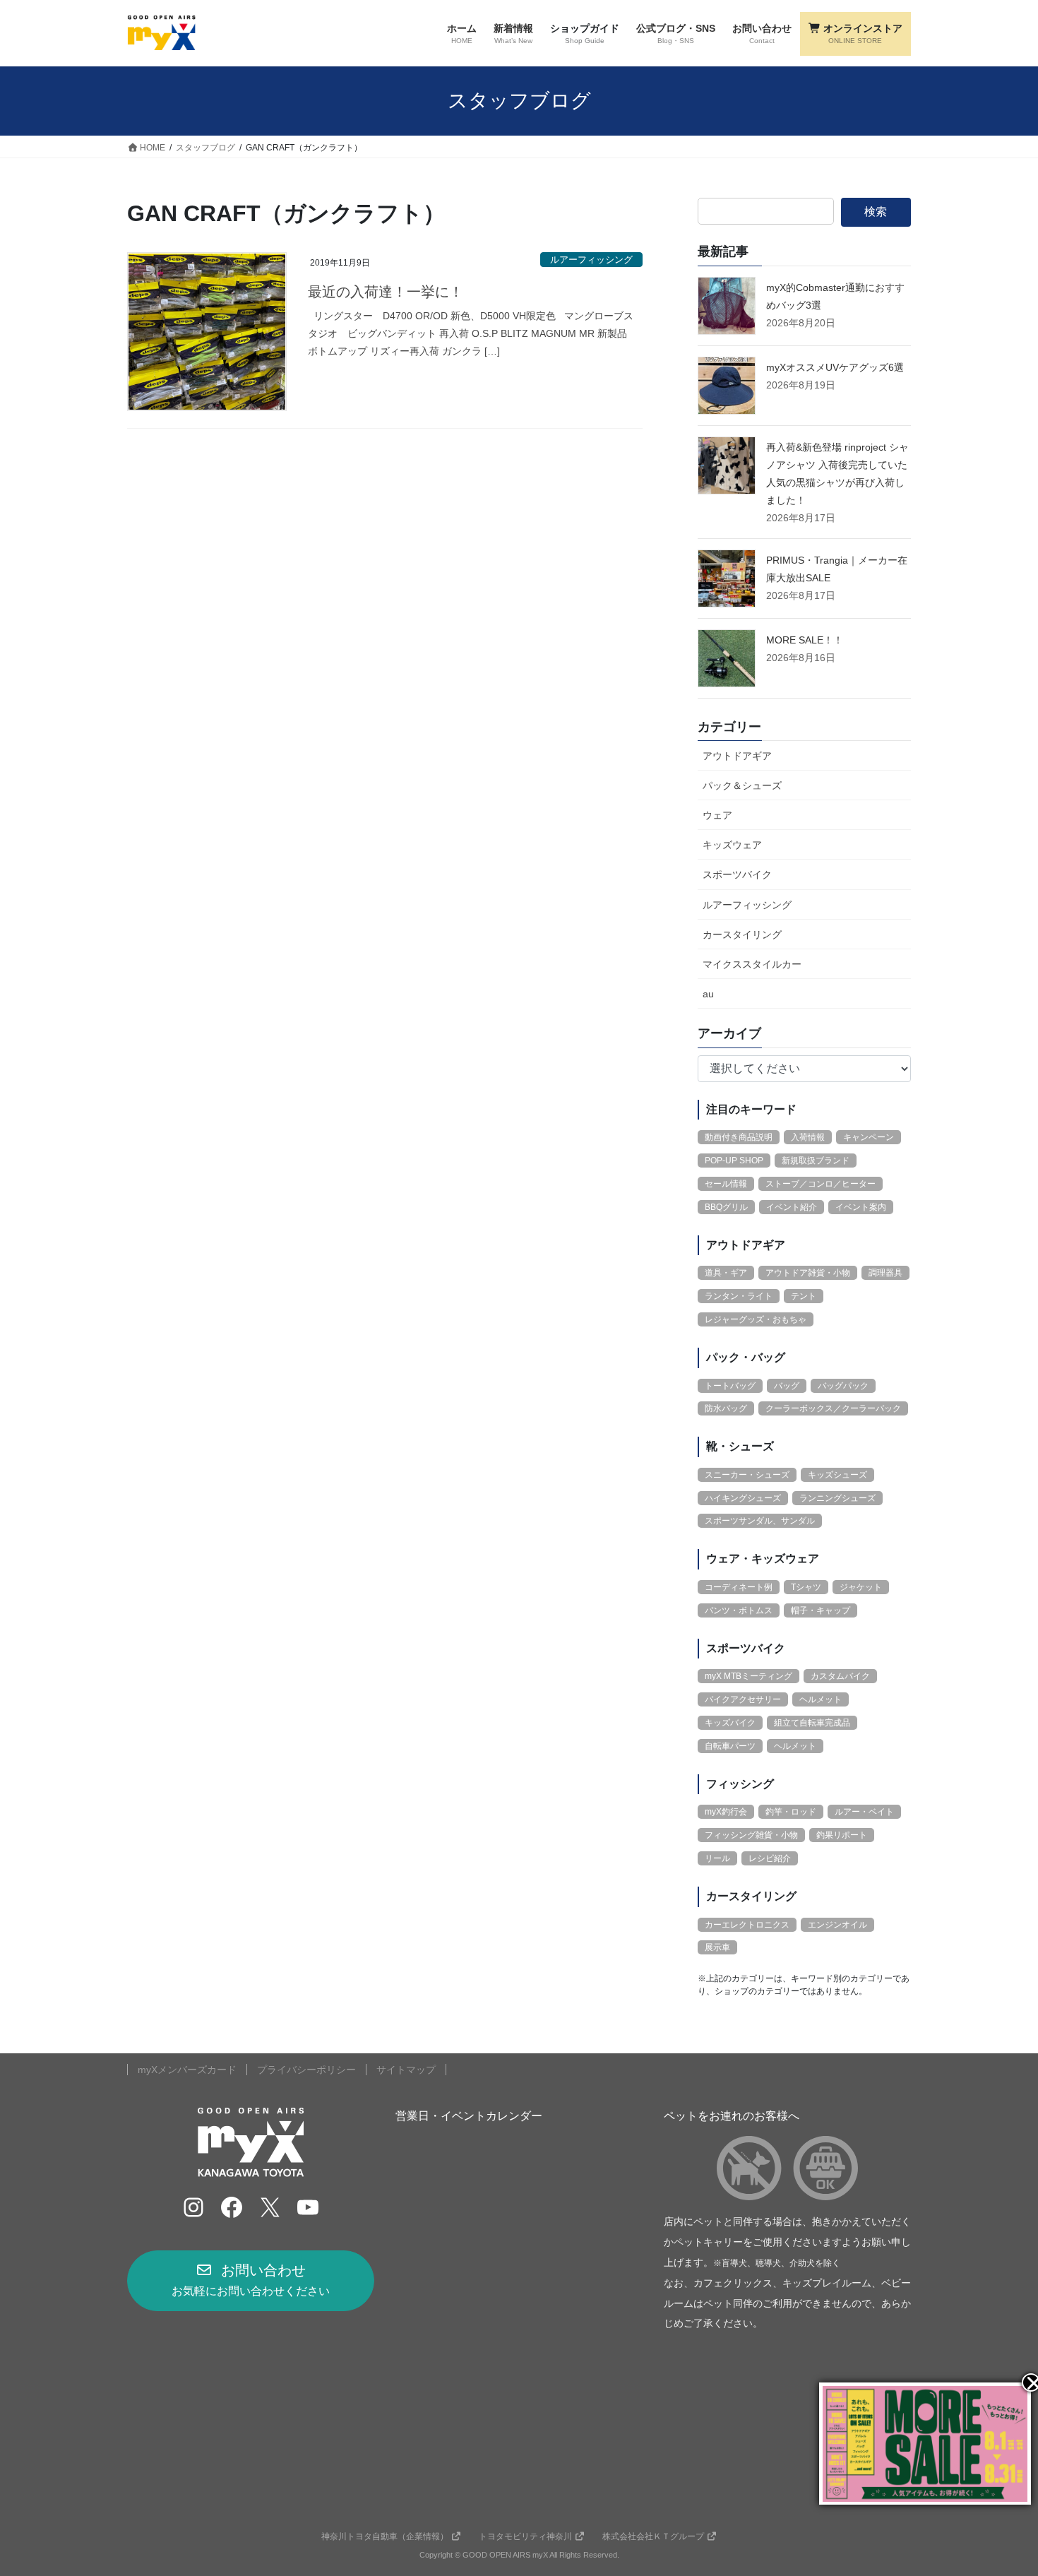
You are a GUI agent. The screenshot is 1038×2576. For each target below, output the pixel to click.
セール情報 (726, 1184)
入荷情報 (808, 1137)
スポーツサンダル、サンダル (760, 1521)
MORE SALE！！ (805, 640)
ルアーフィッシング (591, 260)
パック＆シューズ (742, 785)
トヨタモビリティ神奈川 (525, 2536)
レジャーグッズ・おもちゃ (756, 1319)
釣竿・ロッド (791, 1812)
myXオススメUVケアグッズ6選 (835, 367)
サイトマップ (406, 2070)
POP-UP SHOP (734, 1161)
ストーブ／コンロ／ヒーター (821, 1184)
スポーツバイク (737, 874)
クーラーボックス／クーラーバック (833, 1408)
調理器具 (885, 1273)
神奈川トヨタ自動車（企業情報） (385, 2536)
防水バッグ (726, 1408)
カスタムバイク (840, 1676)
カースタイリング (742, 934)
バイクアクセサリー (743, 1699)
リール (717, 1858)
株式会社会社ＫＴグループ (653, 2536)
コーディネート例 (739, 1587)
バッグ (787, 1386)
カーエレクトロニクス (747, 1925)
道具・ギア (726, 1273)
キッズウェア (732, 845)
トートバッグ (730, 1386)
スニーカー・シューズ (747, 1475)
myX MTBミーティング (748, 1676)
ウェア (717, 815)
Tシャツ (806, 1587)
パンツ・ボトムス (739, 1610)
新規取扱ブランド (816, 1161)
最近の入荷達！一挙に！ (386, 292)
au (708, 994)
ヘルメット (821, 1699)
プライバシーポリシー (306, 2070)
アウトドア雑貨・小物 (808, 1273)
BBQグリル (726, 1207)
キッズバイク (730, 1723)
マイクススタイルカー (752, 964)
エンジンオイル (837, 1925)
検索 (876, 212)
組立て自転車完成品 (812, 1723)
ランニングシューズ (837, 1498)
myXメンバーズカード (187, 2070)
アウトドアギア (737, 756)
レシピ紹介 (770, 1858)
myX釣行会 (726, 1812)
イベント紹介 (792, 1207)
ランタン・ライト (739, 1296)
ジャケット (861, 1587)
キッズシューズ (837, 1475)
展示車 (717, 1947)
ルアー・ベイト (864, 1812)
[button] (251, 2281)
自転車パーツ (730, 1746)
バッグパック (843, 1386)
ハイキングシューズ (743, 1498)
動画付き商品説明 (739, 1137)
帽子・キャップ (821, 1610)
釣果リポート (842, 1835)
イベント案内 (861, 1207)
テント (804, 1296)
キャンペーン (869, 1137)
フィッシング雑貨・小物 (751, 1835)
